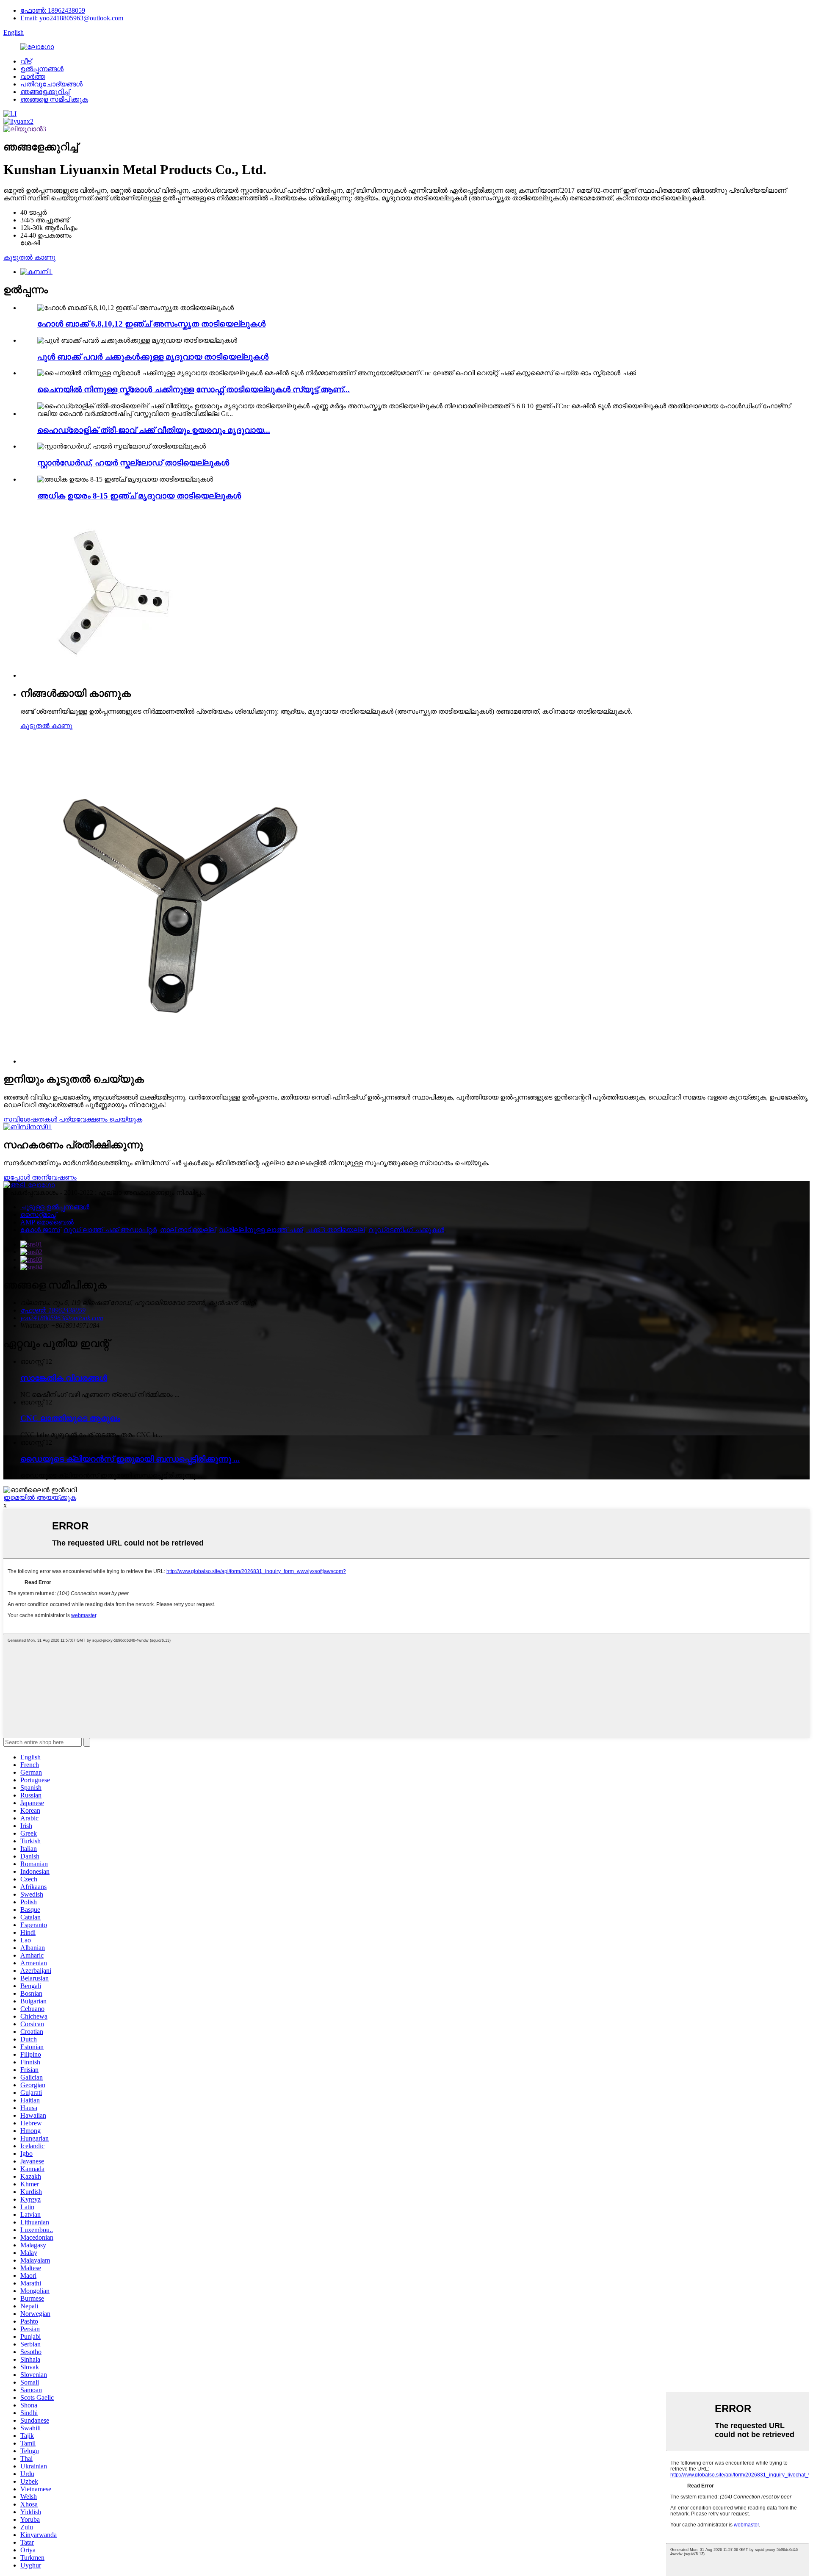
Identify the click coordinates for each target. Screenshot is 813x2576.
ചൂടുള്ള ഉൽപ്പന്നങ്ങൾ (55, 1207)
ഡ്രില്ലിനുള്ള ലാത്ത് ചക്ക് (261, 1230)
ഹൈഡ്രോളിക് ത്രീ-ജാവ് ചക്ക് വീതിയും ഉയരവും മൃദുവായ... (154, 430)
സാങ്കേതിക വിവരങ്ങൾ (64, 1378)
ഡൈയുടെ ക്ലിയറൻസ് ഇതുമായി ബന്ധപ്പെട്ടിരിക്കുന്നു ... (130, 1459)
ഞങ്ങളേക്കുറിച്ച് (45, 92)
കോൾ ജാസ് (40, 1230)
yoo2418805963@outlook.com (62, 1318)
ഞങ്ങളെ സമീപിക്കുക (54, 99)
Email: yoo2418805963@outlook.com (72, 18)
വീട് (26, 61)
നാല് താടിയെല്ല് (188, 1230)
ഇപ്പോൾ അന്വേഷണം (40, 1177)
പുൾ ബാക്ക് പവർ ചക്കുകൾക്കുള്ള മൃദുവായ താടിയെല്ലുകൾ (153, 357)
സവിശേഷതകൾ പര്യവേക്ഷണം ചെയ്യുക (73, 1119)
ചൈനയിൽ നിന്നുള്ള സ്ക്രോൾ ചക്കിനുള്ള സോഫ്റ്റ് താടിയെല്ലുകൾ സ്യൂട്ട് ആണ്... (194, 389)
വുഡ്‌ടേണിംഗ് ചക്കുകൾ (406, 1230)
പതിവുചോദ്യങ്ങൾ (51, 84)
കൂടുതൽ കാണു (29, 257)
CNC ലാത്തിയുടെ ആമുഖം (70, 1418)
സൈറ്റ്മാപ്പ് (38, 1215)
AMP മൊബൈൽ (47, 1222)
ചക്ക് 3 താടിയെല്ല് (336, 1230)
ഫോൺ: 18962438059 (53, 10)
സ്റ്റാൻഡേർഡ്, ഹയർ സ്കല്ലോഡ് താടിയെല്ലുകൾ (133, 463)
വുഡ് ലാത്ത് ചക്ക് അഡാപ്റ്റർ (110, 1230)
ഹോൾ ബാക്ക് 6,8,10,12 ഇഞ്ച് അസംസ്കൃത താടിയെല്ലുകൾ (151, 324)
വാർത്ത (33, 76)
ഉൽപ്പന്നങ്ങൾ (42, 69)
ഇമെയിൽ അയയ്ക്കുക (40, 1497)
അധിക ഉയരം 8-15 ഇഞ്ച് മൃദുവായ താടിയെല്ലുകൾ (139, 496)
